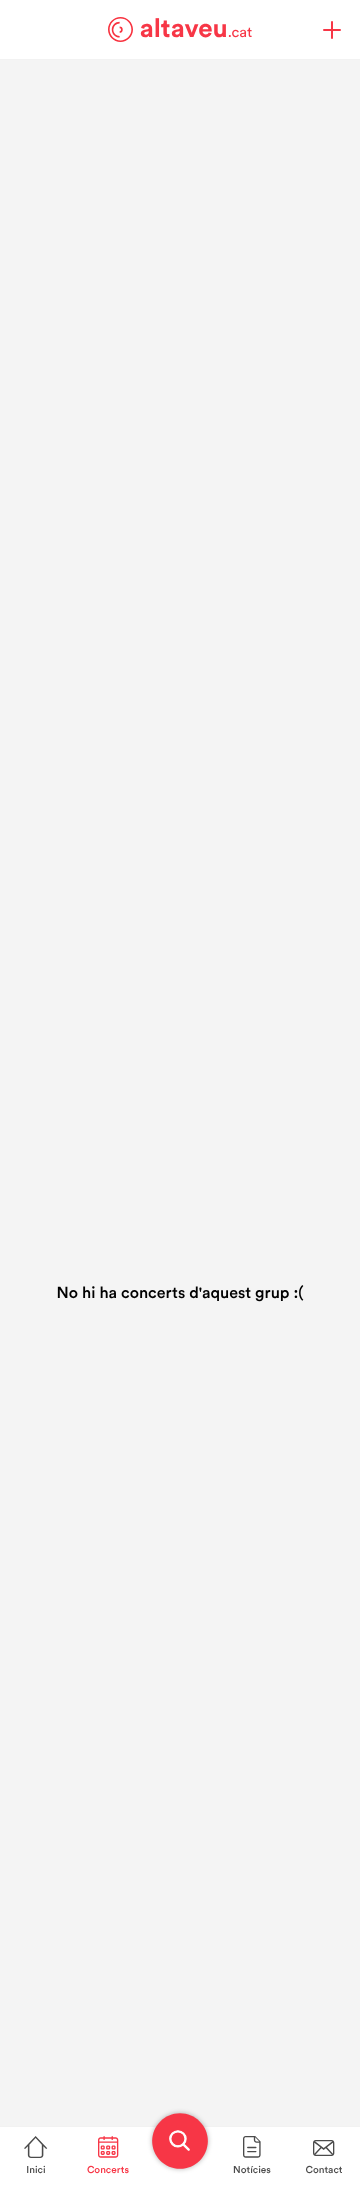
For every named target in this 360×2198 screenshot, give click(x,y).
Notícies (252, 2170)
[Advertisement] (180, 239)
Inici (35, 2170)
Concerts (108, 2170)
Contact (324, 2170)
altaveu (196, 29)
